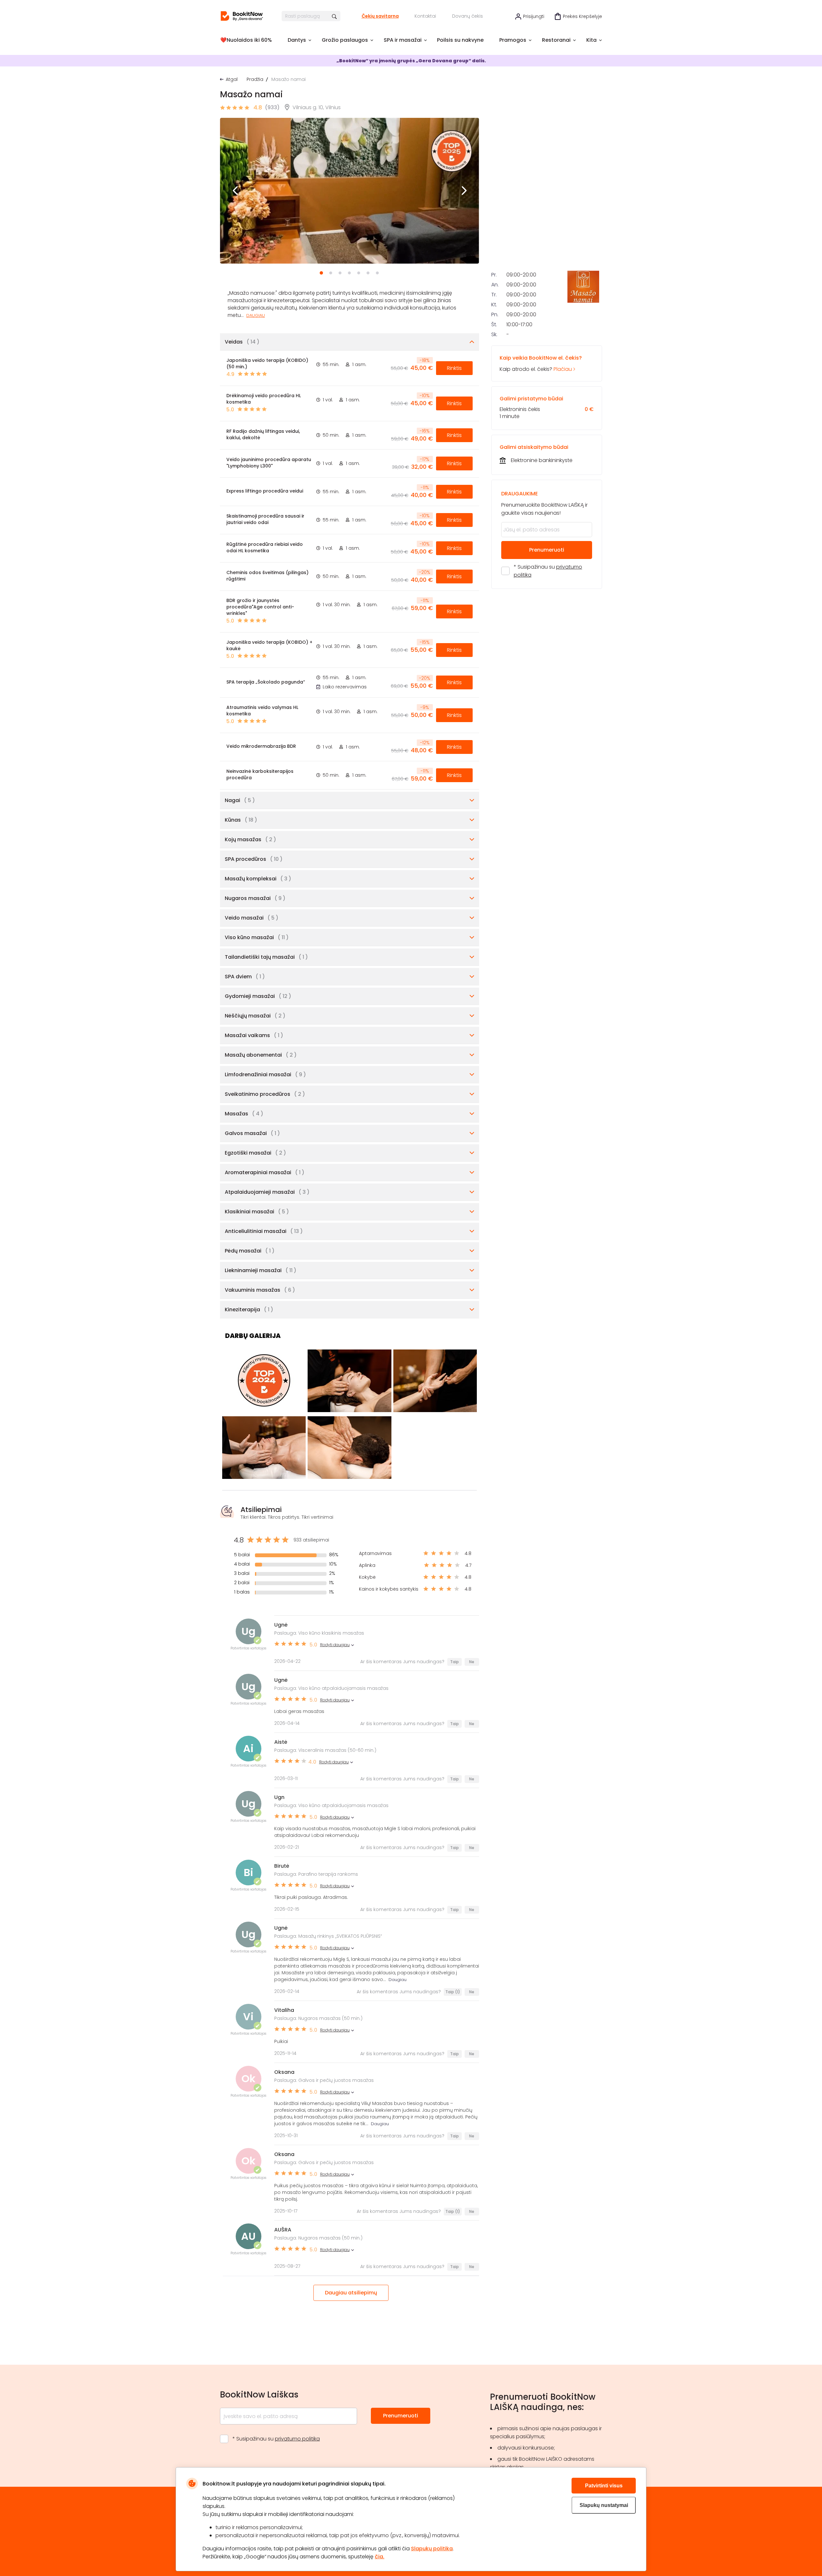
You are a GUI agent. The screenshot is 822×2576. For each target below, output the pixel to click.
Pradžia (255, 79)
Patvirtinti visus (604, 2486)
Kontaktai (425, 16)
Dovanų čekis (468, 16)
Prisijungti (534, 16)
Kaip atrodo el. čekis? (541, 363)
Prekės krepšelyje (582, 16)
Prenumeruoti (547, 550)
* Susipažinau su (548, 571)
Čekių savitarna (380, 16)
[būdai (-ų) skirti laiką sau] (242, 16)
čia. (380, 2557)
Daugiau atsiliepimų (351, 2293)
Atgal (232, 79)
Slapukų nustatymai (604, 2505)
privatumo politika (297, 2439)
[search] (335, 16)
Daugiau (256, 315)
